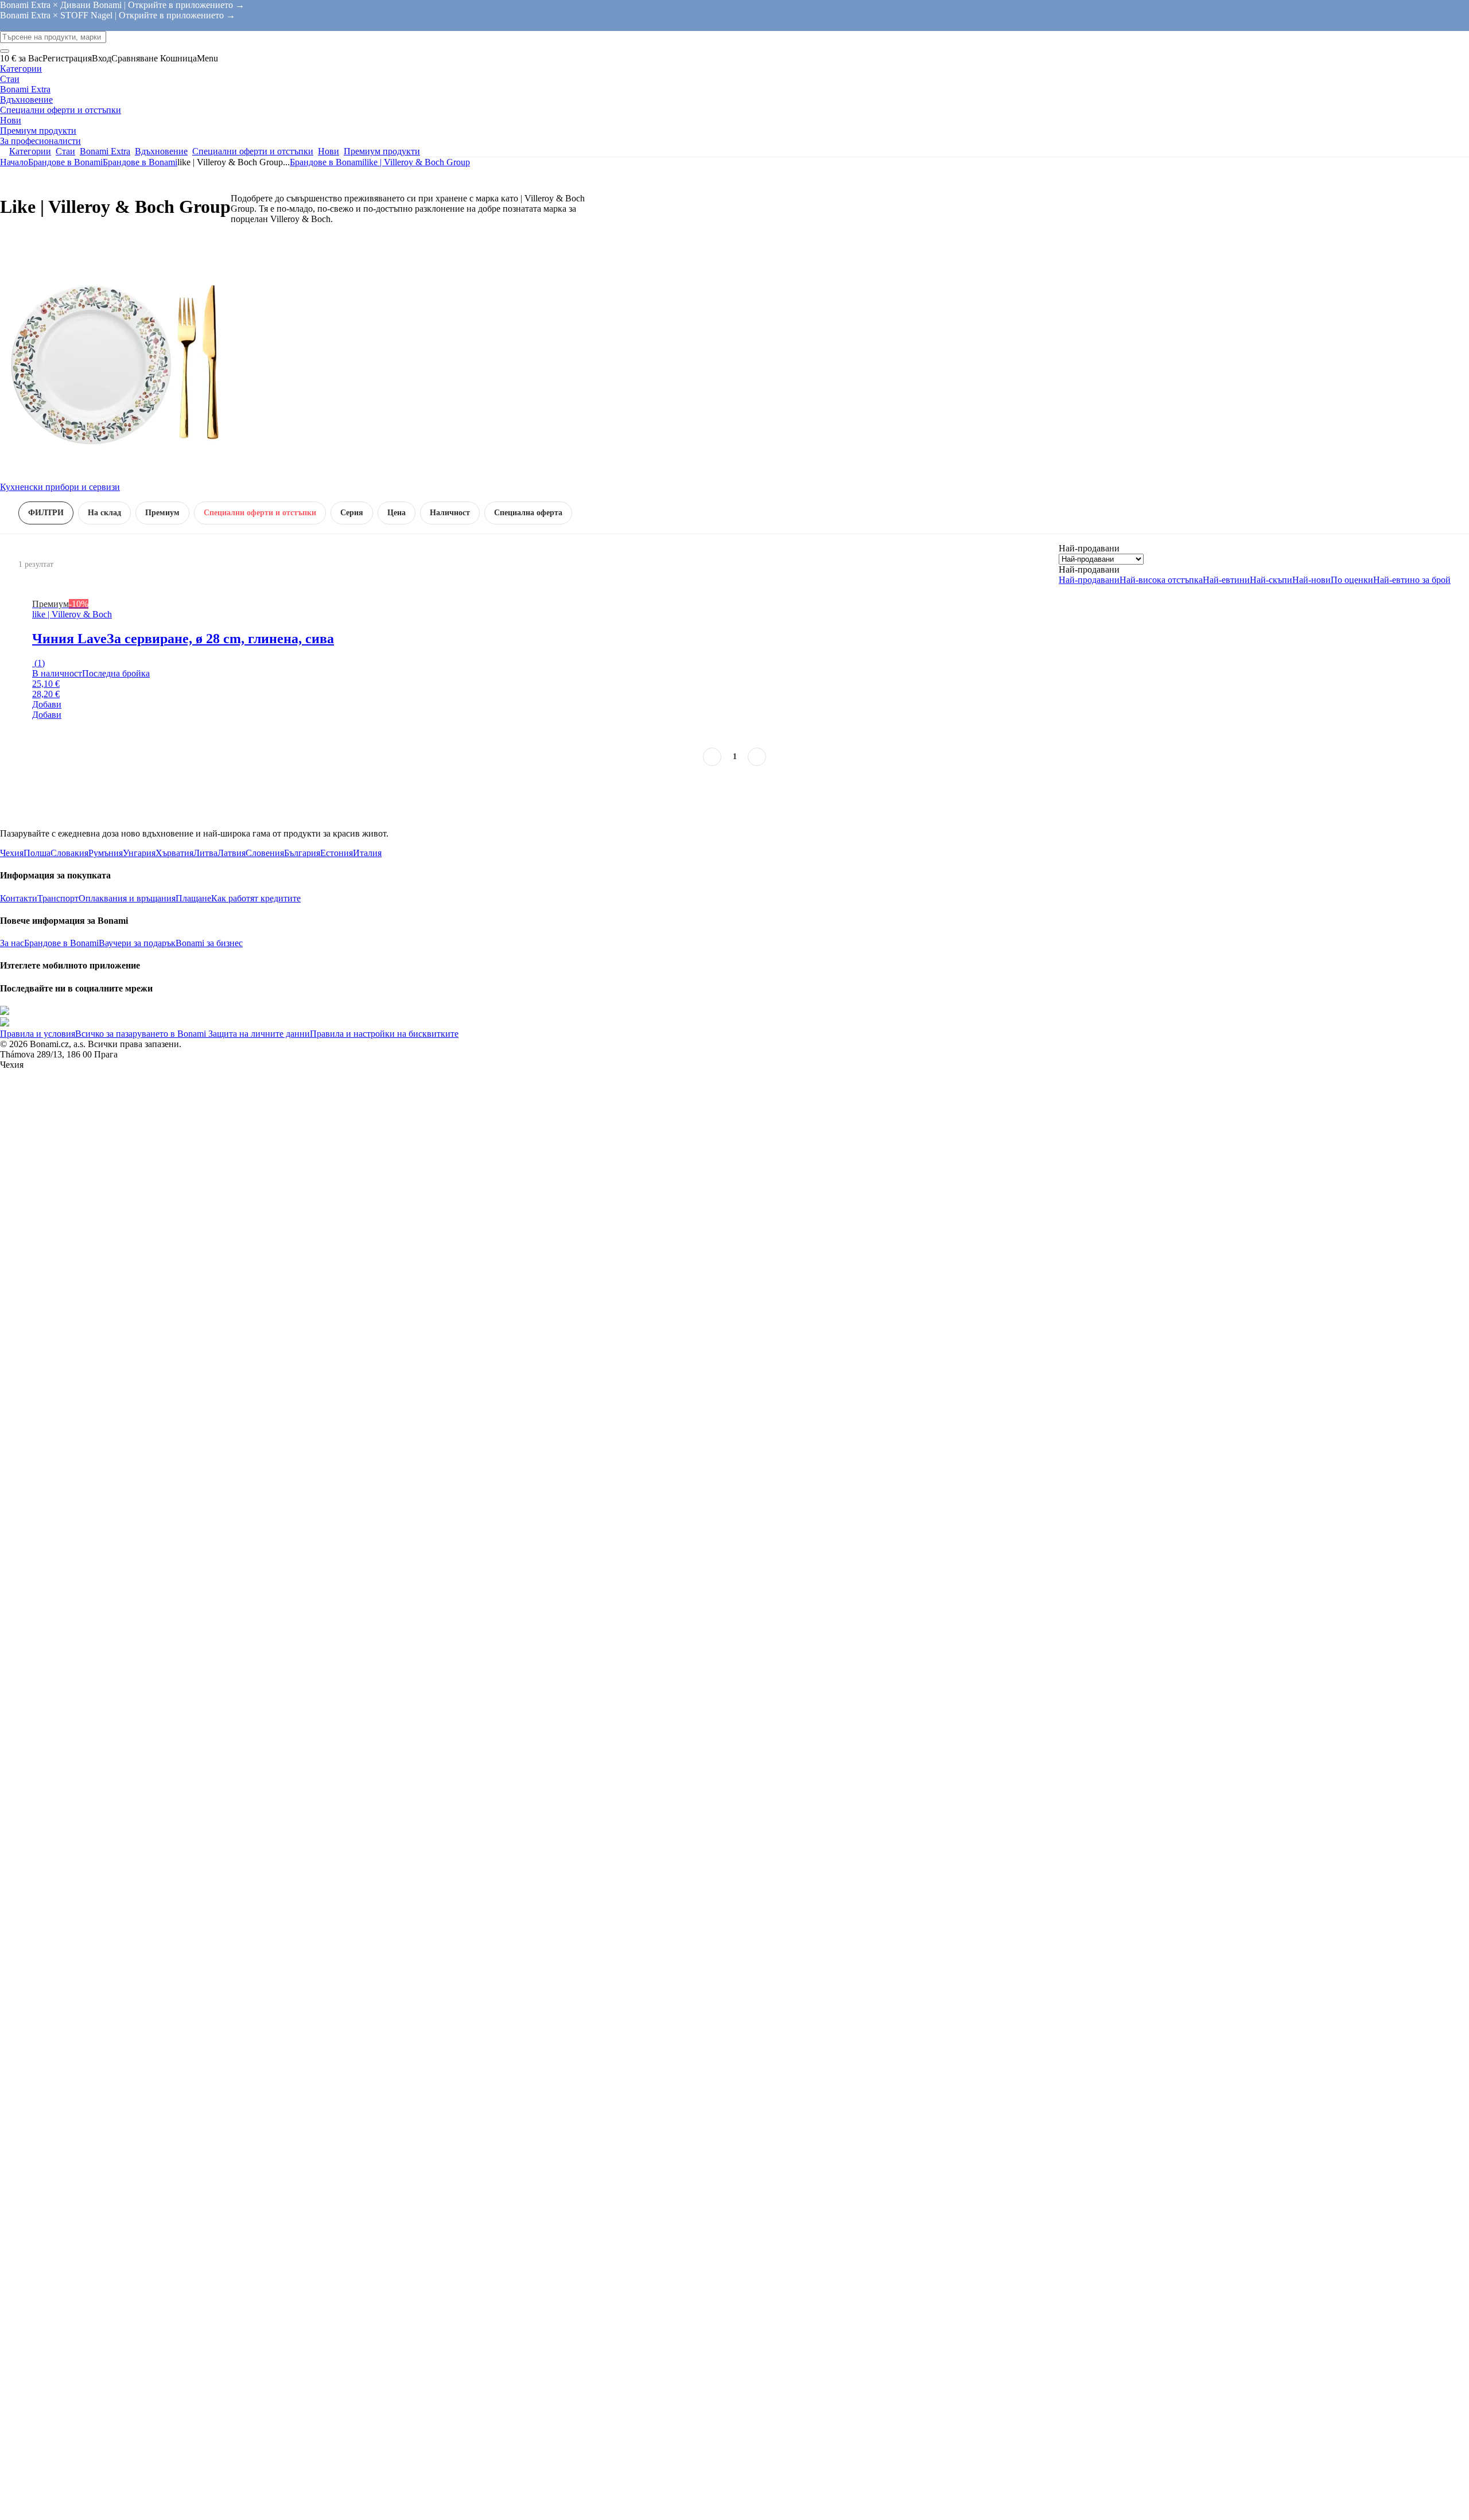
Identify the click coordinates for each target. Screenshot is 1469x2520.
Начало (14, 162)
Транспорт (58, 898)
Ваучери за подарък (137, 943)
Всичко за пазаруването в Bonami (141, 1034)
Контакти (19, 898)
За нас (12, 943)
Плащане (193, 898)
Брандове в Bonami (140, 162)
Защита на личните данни (258, 1034)
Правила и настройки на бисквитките (384, 1034)
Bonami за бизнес (209, 943)
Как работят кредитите (256, 898)
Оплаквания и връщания (127, 898)
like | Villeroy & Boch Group (417, 162)
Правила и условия (38, 1034)
